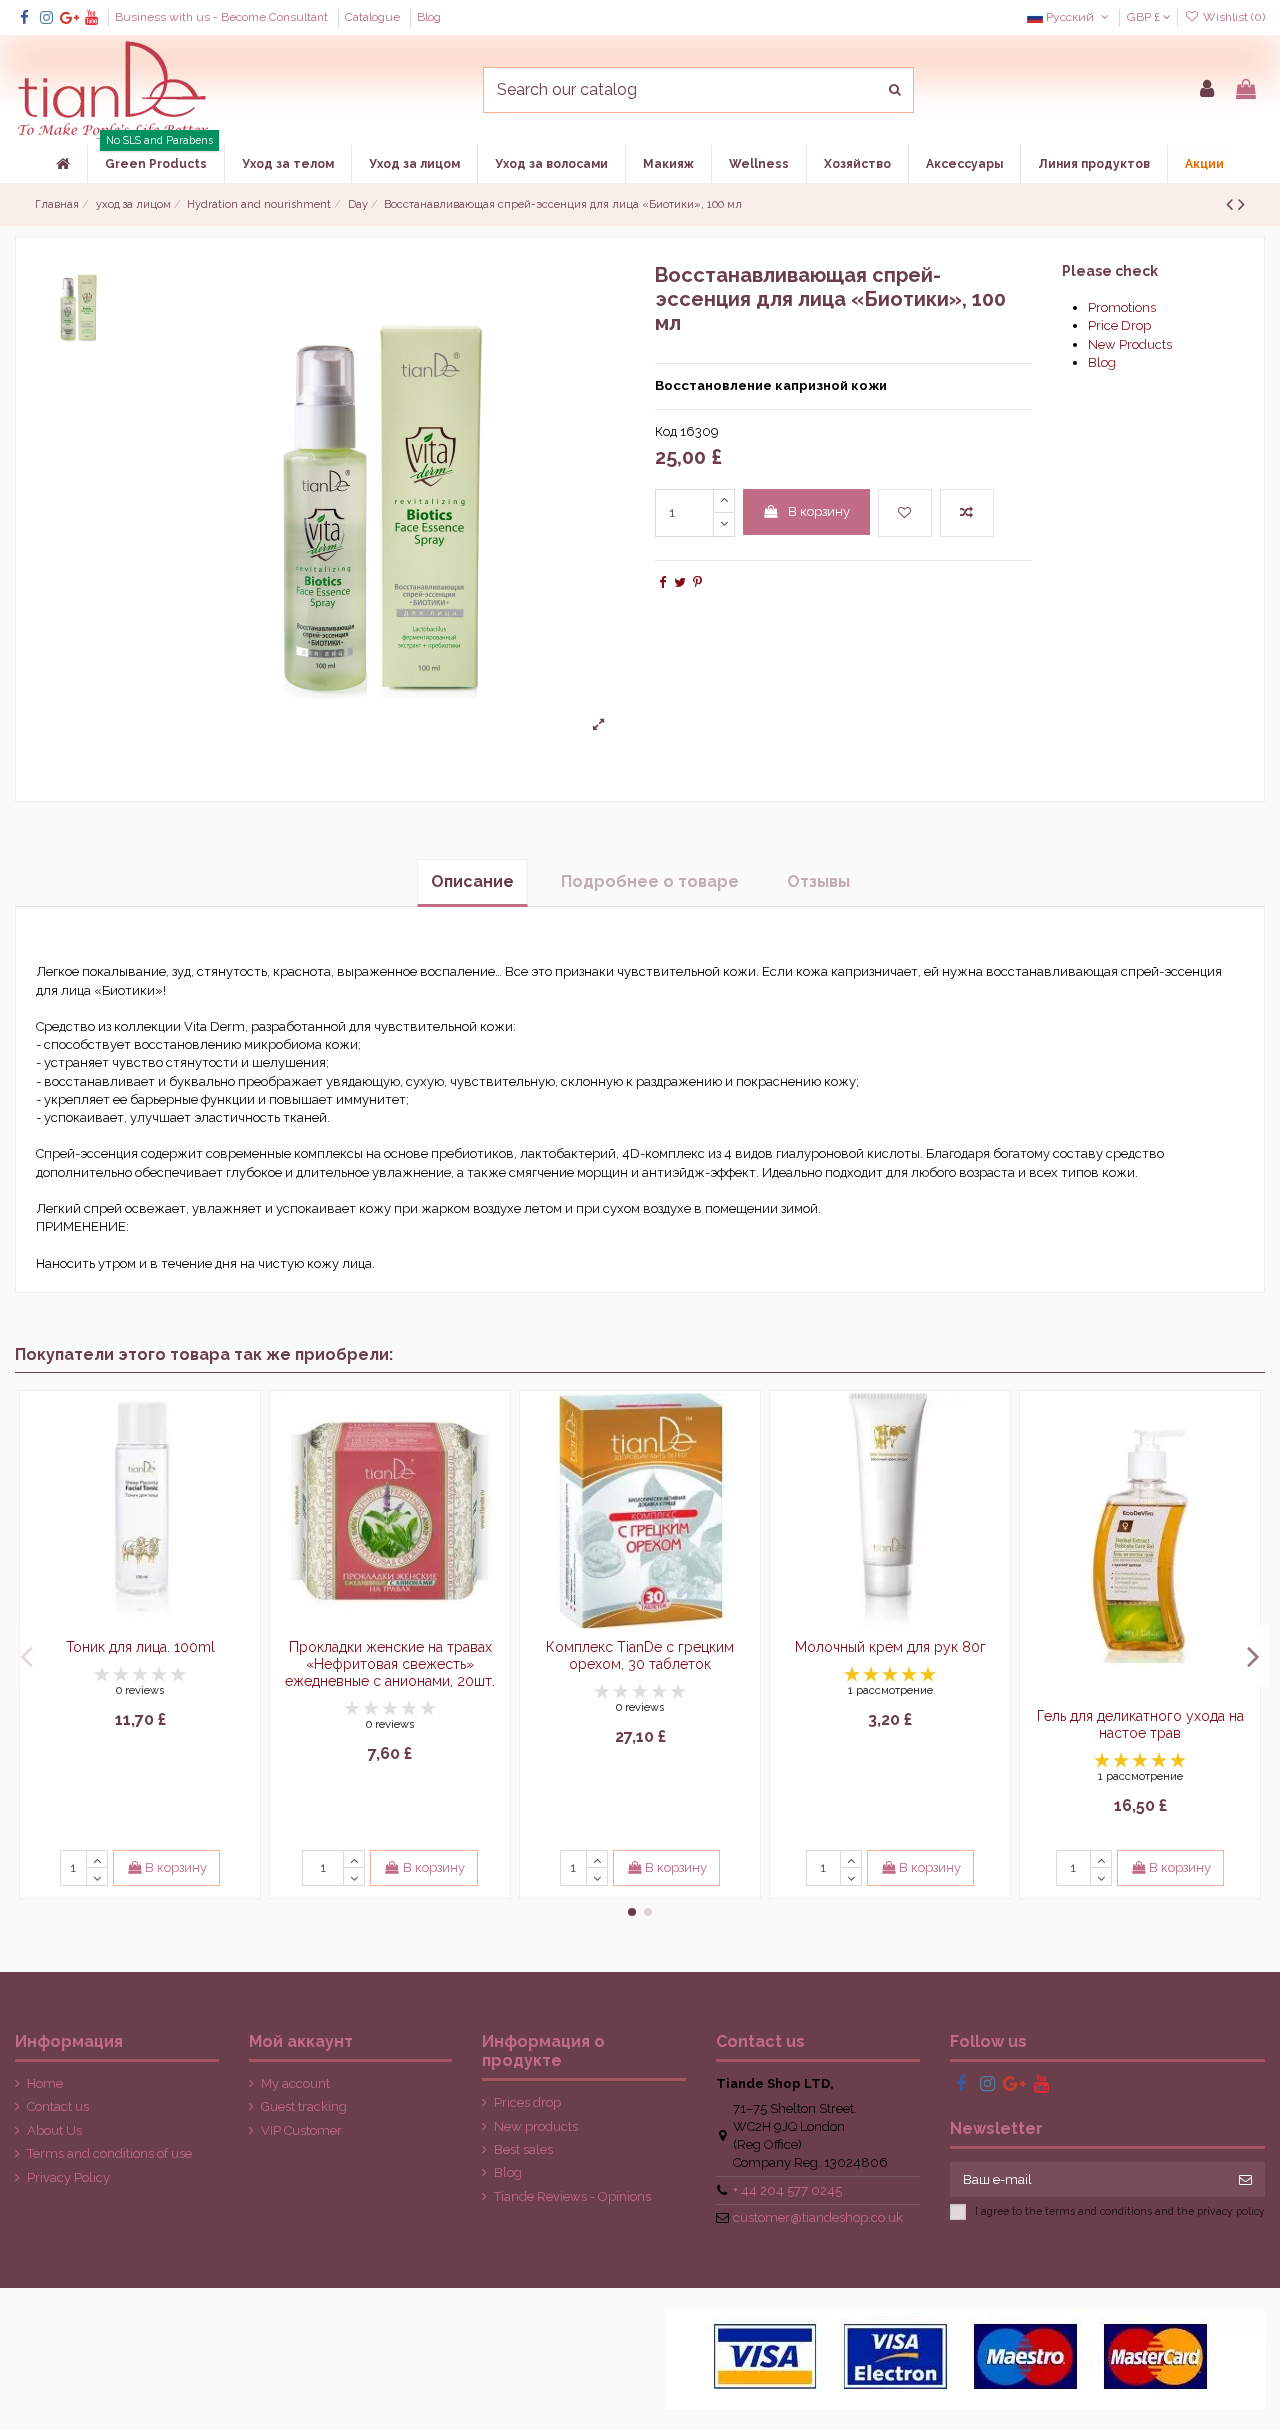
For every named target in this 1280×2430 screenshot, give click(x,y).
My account (295, 2083)
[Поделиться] (662, 582)
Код (666, 431)
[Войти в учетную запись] (1207, 90)
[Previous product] (1232, 204)
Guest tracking (304, 2106)
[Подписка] (1245, 2179)
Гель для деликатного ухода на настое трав (1140, 1724)
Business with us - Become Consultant (223, 17)
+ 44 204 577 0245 (787, 2190)
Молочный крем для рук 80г (890, 1647)
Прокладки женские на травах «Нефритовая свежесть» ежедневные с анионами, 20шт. (390, 1664)
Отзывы (818, 881)
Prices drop (527, 2102)
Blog (429, 17)
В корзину (819, 511)
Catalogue (374, 17)
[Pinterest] (697, 582)
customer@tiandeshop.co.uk (818, 2217)
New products (536, 2126)
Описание (472, 881)
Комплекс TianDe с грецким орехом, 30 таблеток (640, 1655)
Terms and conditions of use (109, 2153)
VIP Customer (301, 2130)
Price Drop (1119, 325)
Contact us (58, 2106)
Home (45, 2083)
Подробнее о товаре (650, 881)
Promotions (1122, 307)
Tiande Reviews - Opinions (572, 2196)
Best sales (523, 2149)
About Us (54, 2130)
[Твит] (680, 582)
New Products (1130, 344)
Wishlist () (1232, 17)
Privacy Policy (68, 2177)
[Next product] (1241, 204)
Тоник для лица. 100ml (140, 1647)
